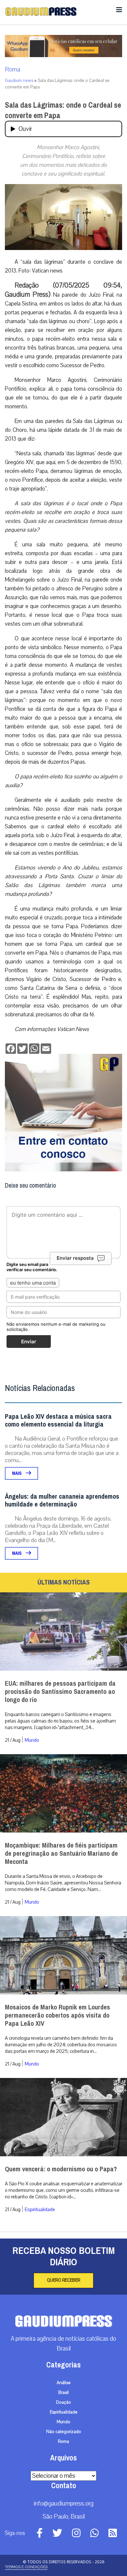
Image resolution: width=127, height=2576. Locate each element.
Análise (64, 2383)
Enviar (29, 1342)
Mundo (32, 1740)
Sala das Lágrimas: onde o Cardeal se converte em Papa (63, 110)
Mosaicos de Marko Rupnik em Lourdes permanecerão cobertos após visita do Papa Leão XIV (57, 2015)
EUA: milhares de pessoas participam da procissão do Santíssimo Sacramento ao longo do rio (60, 1692)
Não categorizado (64, 2432)
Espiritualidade (40, 2209)
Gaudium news (19, 81)
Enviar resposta (75, 1258)
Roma (13, 70)
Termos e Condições (26, 2567)
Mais (17, 1473)
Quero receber (63, 2280)
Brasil (63, 2393)
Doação (63, 2402)
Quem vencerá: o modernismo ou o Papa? (61, 2169)
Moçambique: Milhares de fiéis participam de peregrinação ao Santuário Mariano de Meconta (61, 1854)
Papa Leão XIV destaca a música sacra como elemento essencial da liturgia (58, 1421)
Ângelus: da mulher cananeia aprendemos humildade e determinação (62, 1500)
